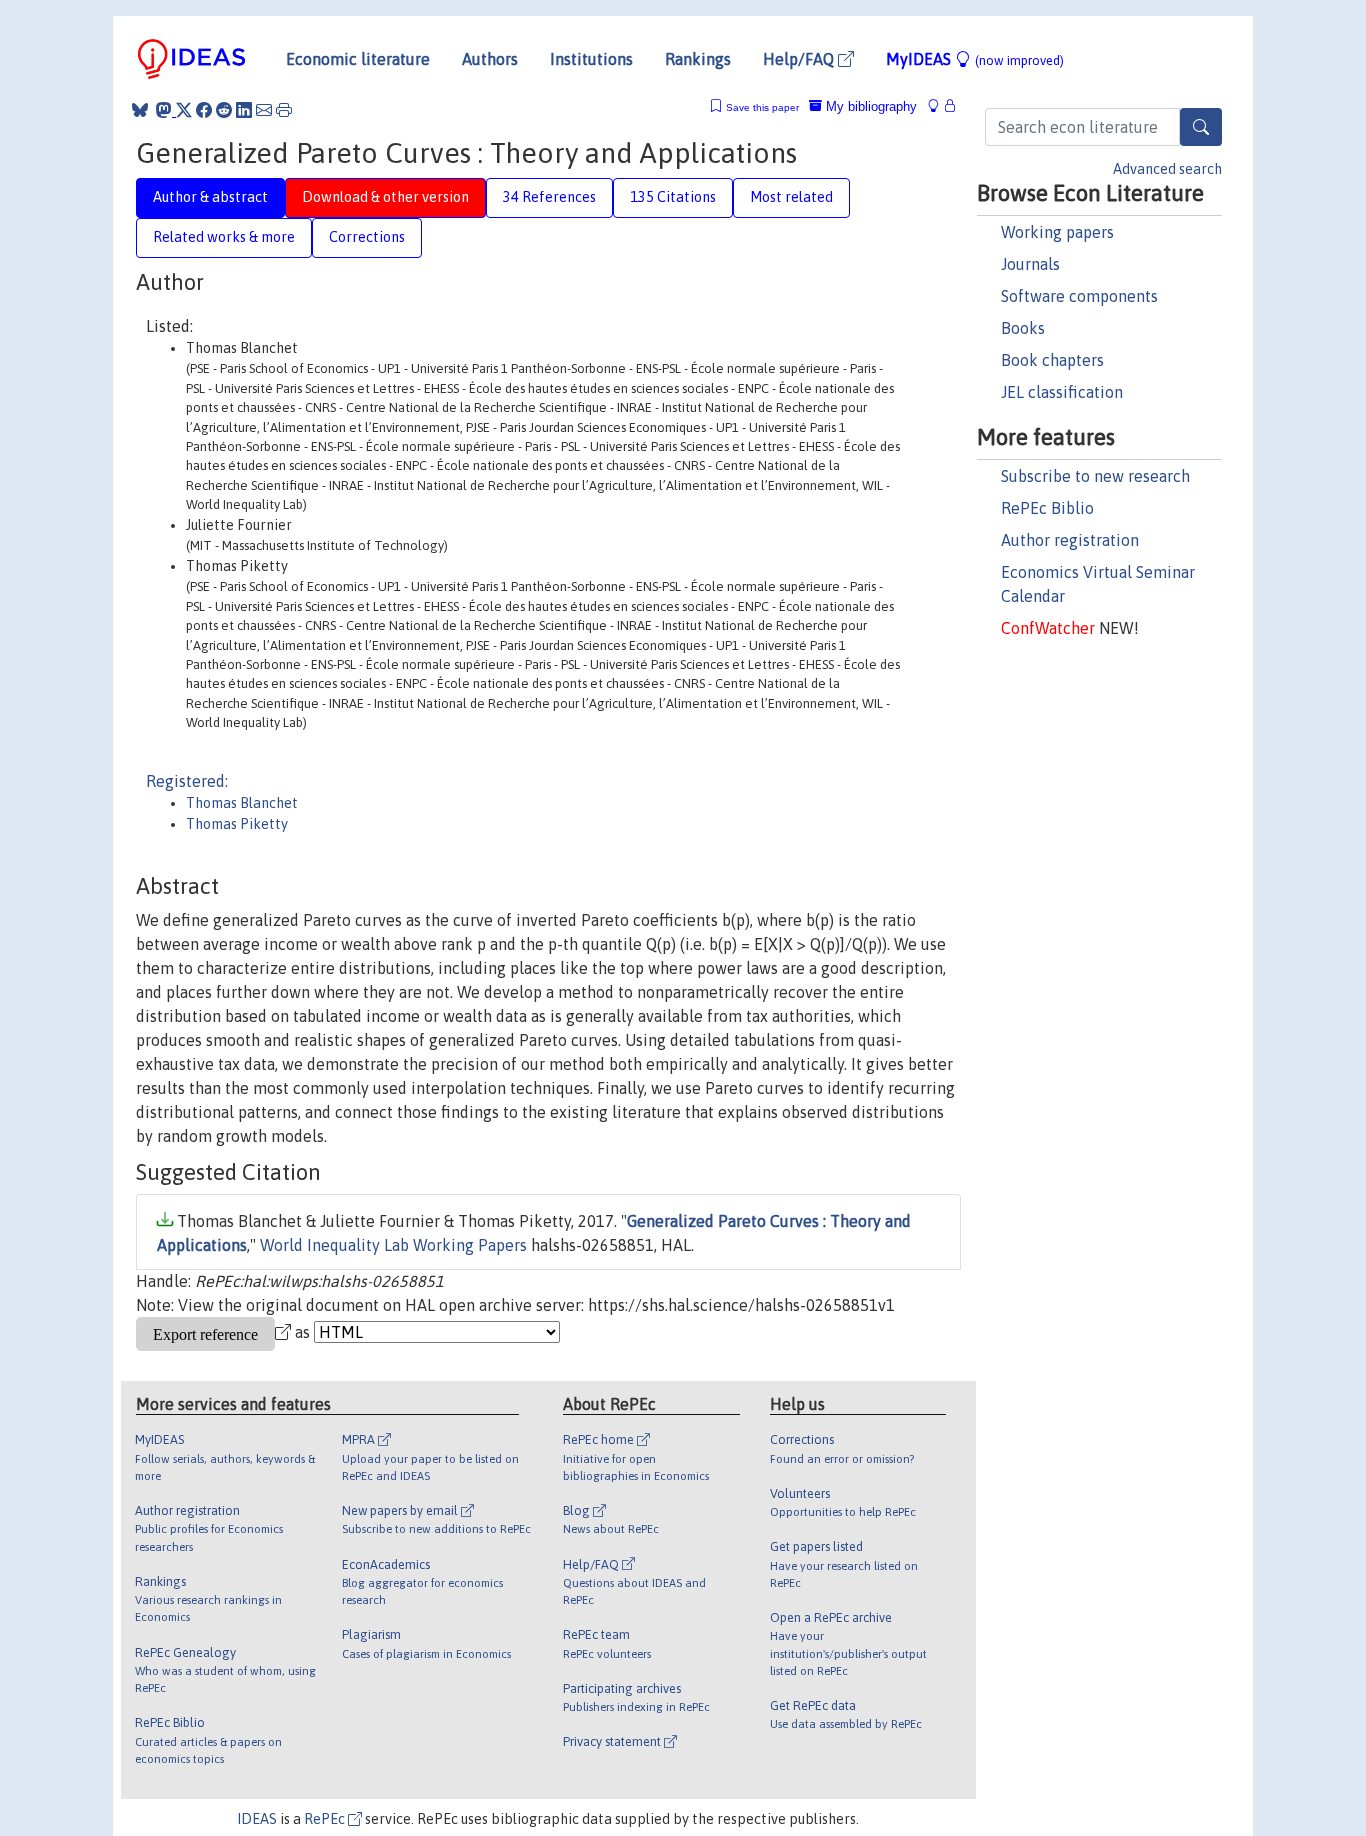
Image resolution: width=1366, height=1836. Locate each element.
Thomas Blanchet (242, 803)
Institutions (591, 59)
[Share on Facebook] (204, 110)
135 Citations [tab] (673, 197)
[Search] (1201, 127)
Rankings (698, 59)
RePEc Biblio (1047, 508)
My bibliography (869, 106)
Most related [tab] (791, 197)
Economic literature (358, 59)
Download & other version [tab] (385, 197)
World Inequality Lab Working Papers (393, 1245)
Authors (490, 59)
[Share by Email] (264, 110)
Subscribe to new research (1095, 476)
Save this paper (762, 107)
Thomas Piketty (237, 824)
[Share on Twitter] (184, 110)
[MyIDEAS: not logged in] (939, 106)
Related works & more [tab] (224, 237)
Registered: (187, 781)
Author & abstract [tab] (210, 197)
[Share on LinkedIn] (244, 110)
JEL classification (1062, 392)
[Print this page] (284, 110)
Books (1023, 328)
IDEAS (257, 1819)
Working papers (1057, 232)
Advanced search (1167, 169)
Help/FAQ (800, 59)
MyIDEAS (975, 59)
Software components (1079, 296)
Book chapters (1052, 360)
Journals (1030, 264)
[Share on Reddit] (224, 110)
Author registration (1070, 540)
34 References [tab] (549, 197)
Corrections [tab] (367, 237)
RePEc (326, 1819)
